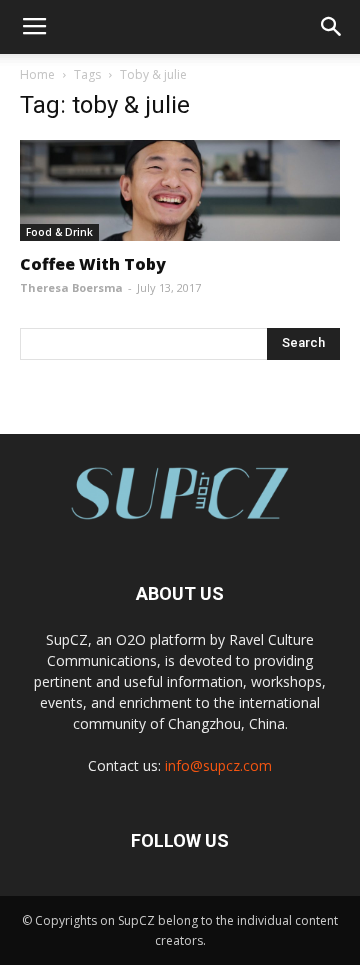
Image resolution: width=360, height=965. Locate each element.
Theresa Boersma (71, 287)
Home (37, 74)
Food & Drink (59, 232)
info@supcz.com (218, 765)
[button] (332, 27)
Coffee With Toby (93, 264)
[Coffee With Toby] (180, 190)
